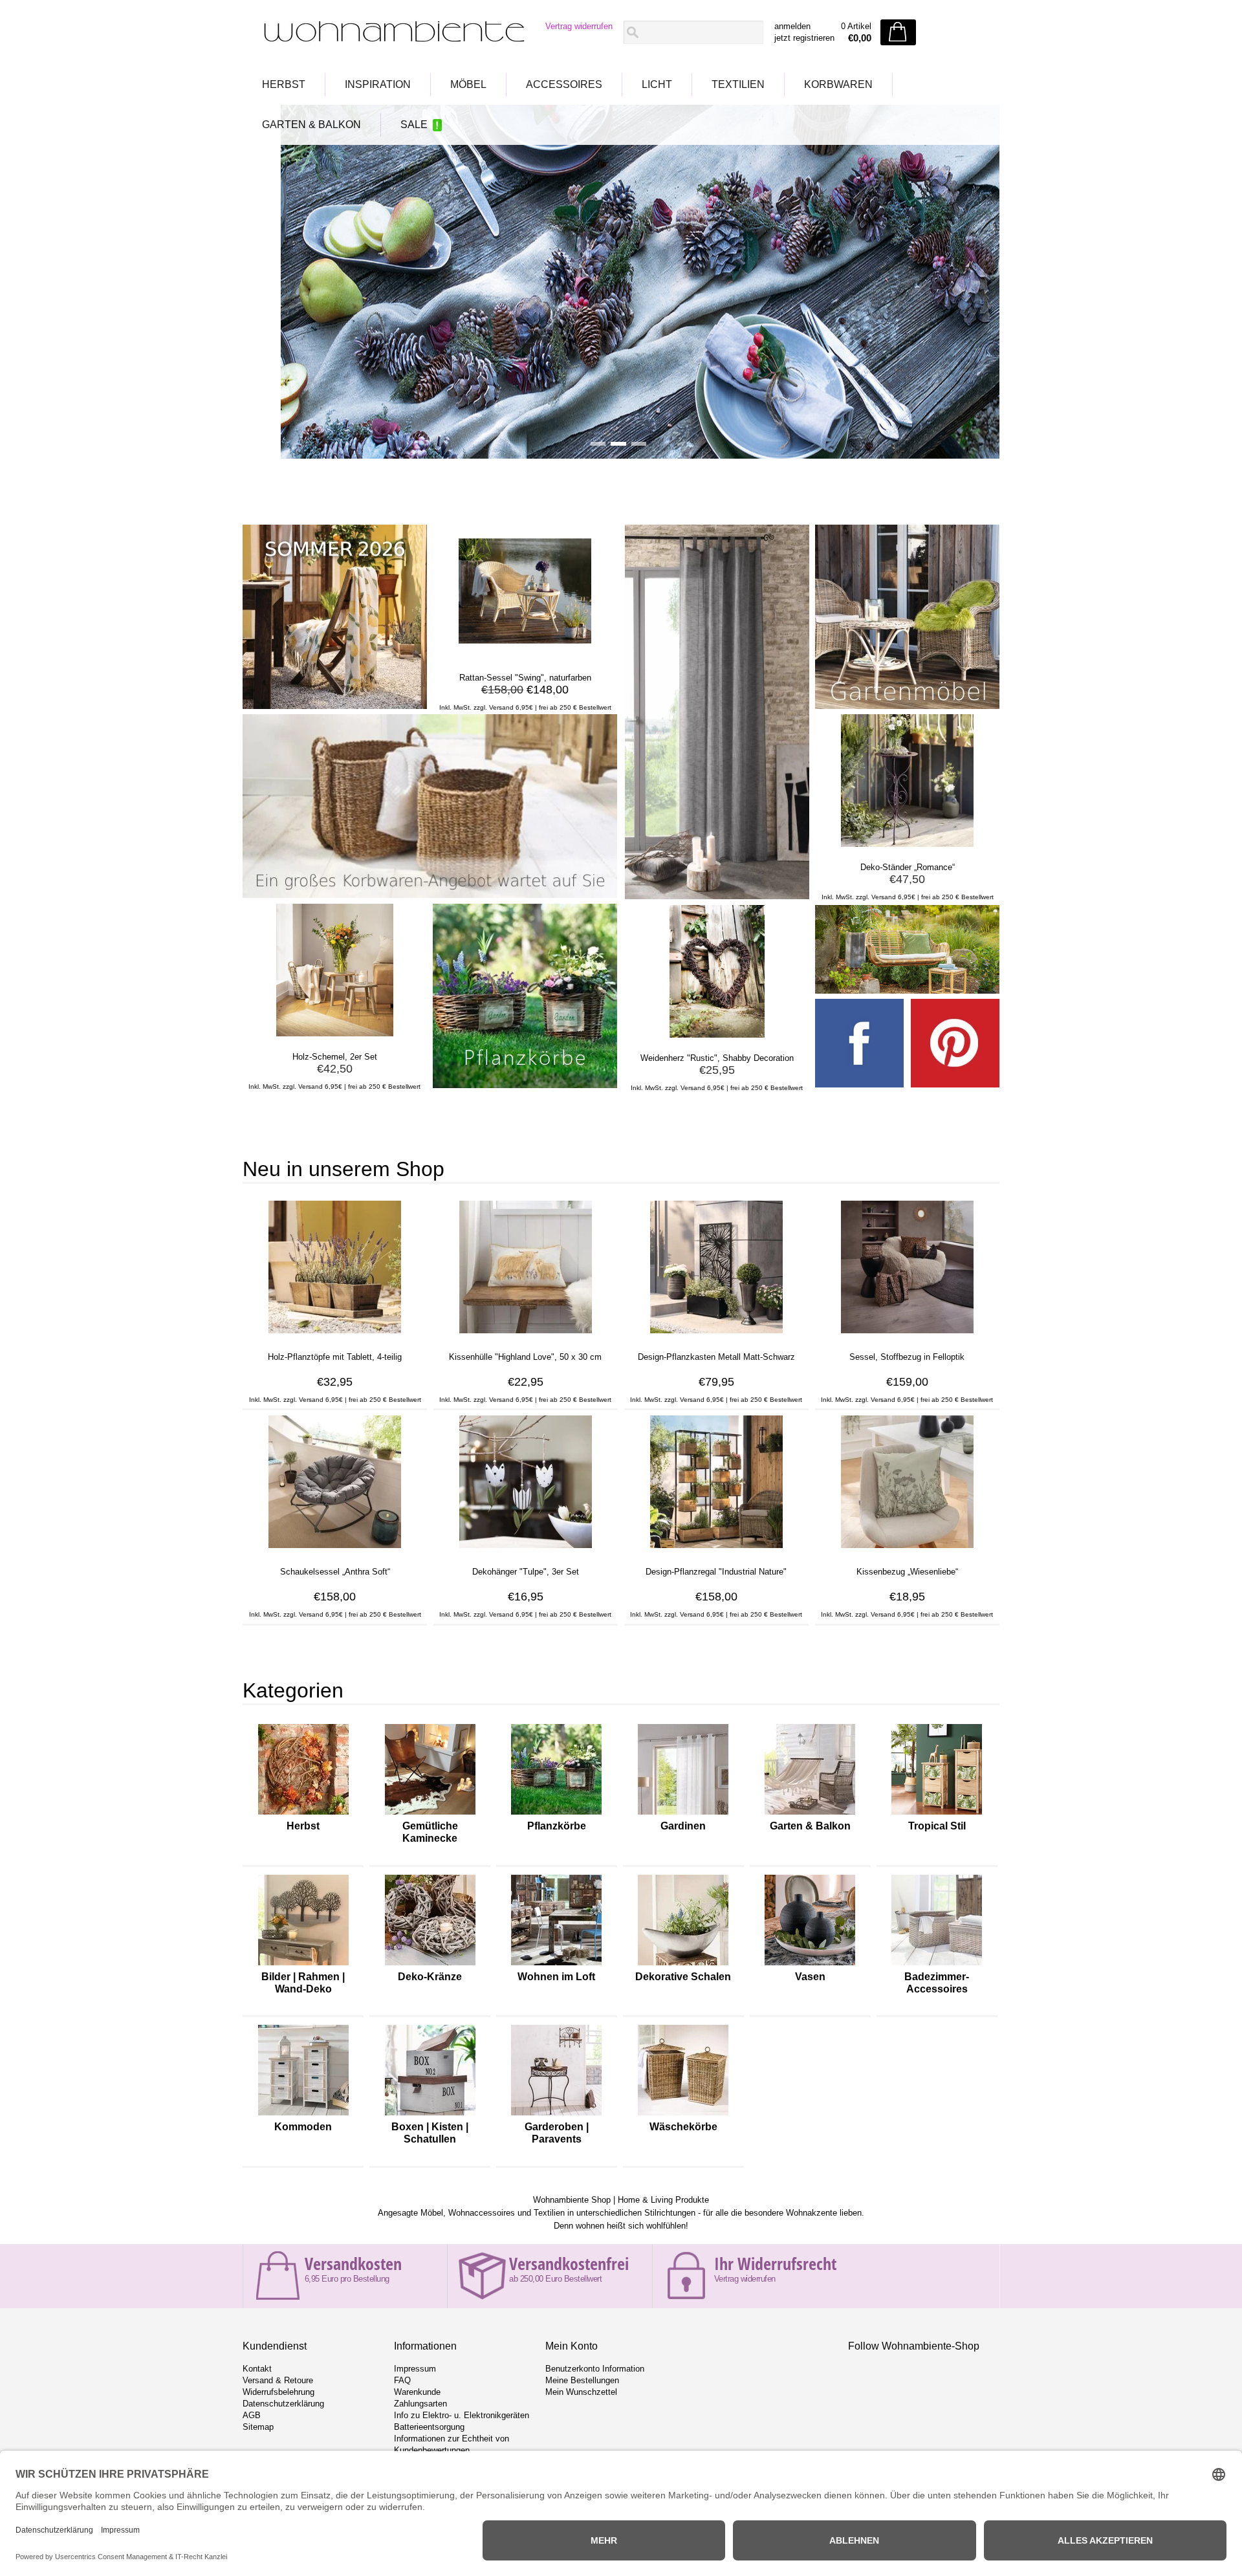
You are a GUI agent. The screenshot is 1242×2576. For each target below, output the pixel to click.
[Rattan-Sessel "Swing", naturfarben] (525, 654)
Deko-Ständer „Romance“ (908, 867)
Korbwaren (838, 84)
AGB (252, 2415)
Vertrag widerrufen (579, 26)
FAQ (402, 2380)
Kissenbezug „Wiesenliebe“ (907, 1572)
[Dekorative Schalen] (683, 1965)
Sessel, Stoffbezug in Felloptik (907, 1357)
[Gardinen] (683, 1815)
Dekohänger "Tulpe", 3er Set (526, 1572)
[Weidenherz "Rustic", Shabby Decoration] (717, 1034)
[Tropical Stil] (937, 1815)
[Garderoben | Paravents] (556, 2115)
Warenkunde (417, 2392)
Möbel (468, 84)
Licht (657, 84)
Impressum (415, 2369)
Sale (414, 125)
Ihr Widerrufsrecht (775, 2264)
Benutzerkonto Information (595, 2369)
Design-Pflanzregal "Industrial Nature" (716, 1572)
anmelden (792, 26)
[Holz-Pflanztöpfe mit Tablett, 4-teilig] (335, 1333)
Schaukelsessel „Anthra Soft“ (335, 1572)
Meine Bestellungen (582, 2380)
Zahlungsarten (420, 2404)
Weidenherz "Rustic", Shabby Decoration (717, 1058)
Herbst (284, 84)
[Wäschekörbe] (683, 2115)
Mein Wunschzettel (581, 2392)
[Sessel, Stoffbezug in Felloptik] (907, 1333)
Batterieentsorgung (429, 2427)
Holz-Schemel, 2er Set (335, 1057)
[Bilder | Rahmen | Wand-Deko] (303, 1965)
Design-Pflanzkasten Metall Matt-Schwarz (716, 1357)
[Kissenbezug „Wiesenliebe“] (907, 1548)
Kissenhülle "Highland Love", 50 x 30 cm (525, 1357)
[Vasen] (810, 1965)
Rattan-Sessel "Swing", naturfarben (525, 678)
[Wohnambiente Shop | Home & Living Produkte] (390, 33)
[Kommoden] (303, 2115)
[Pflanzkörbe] (556, 1815)
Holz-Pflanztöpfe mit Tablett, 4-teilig (335, 1357)
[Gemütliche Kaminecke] (430, 1815)
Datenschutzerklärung (283, 2404)
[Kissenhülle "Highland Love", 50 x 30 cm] (526, 1333)
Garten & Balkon (311, 125)
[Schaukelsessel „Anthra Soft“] (335, 1548)
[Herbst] (303, 1815)
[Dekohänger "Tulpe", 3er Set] (526, 1548)
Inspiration (378, 84)
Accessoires (564, 84)
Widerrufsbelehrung (278, 2392)
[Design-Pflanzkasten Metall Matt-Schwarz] (716, 1333)
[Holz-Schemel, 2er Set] (335, 1033)
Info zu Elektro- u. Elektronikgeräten (462, 2415)
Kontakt (257, 2369)
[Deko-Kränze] (430, 1965)
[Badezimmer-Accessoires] (937, 1965)
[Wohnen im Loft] (556, 1965)
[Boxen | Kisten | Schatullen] (430, 2115)
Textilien (738, 84)
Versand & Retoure (278, 2380)
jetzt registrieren (804, 38)
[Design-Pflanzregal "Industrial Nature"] (716, 1548)
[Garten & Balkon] (810, 1815)
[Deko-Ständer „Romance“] (907, 844)
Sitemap (258, 2427)
